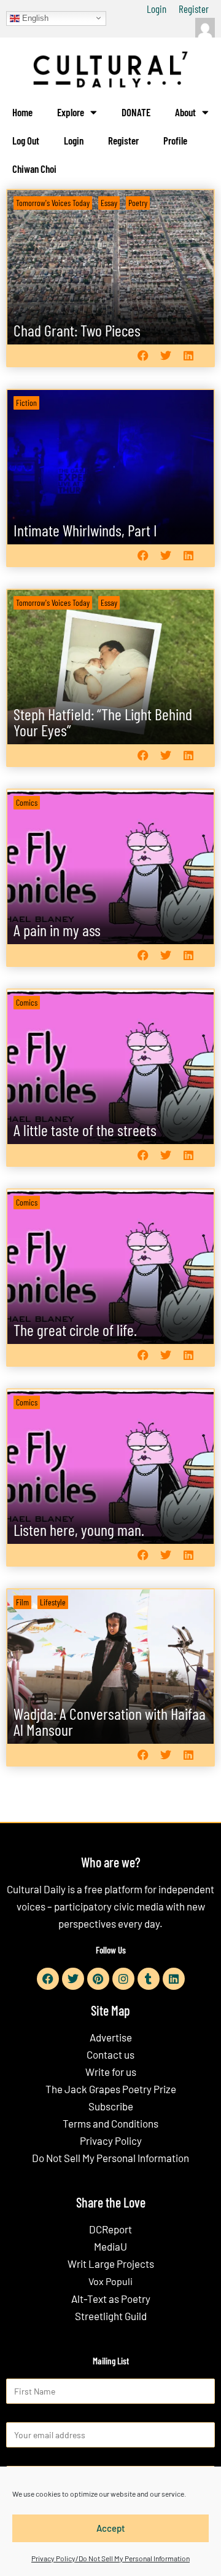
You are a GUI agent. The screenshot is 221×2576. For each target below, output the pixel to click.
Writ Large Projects (111, 2264)
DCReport (110, 2229)
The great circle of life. (75, 1330)
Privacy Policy (111, 2141)
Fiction (26, 403)
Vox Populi (110, 2281)
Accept (111, 2528)
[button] (143, 356)
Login (157, 9)
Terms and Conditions (110, 2123)
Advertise (111, 2037)
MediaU (110, 2246)
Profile (175, 140)
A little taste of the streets (85, 1130)
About (185, 112)
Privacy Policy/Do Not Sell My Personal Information (110, 2558)
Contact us (110, 2054)
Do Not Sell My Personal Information (110, 2158)
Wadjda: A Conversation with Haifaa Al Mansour (110, 1721)
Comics (27, 802)
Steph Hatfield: (103, 722)
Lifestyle (53, 1602)
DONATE (136, 112)
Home (22, 112)
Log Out (26, 140)
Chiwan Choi (34, 169)
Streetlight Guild (111, 2316)
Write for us (111, 2072)
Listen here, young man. (79, 1529)
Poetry (138, 203)
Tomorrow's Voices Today (53, 203)
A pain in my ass (57, 930)
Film (22, 1602)
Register (194, 9)
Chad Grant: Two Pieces (77, 330)
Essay (109, 203)
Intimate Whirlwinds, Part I (85, 530)
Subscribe (111, 2106)
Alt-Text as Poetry (111, 2299)
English (34, 18)
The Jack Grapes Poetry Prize (111, 2089)
